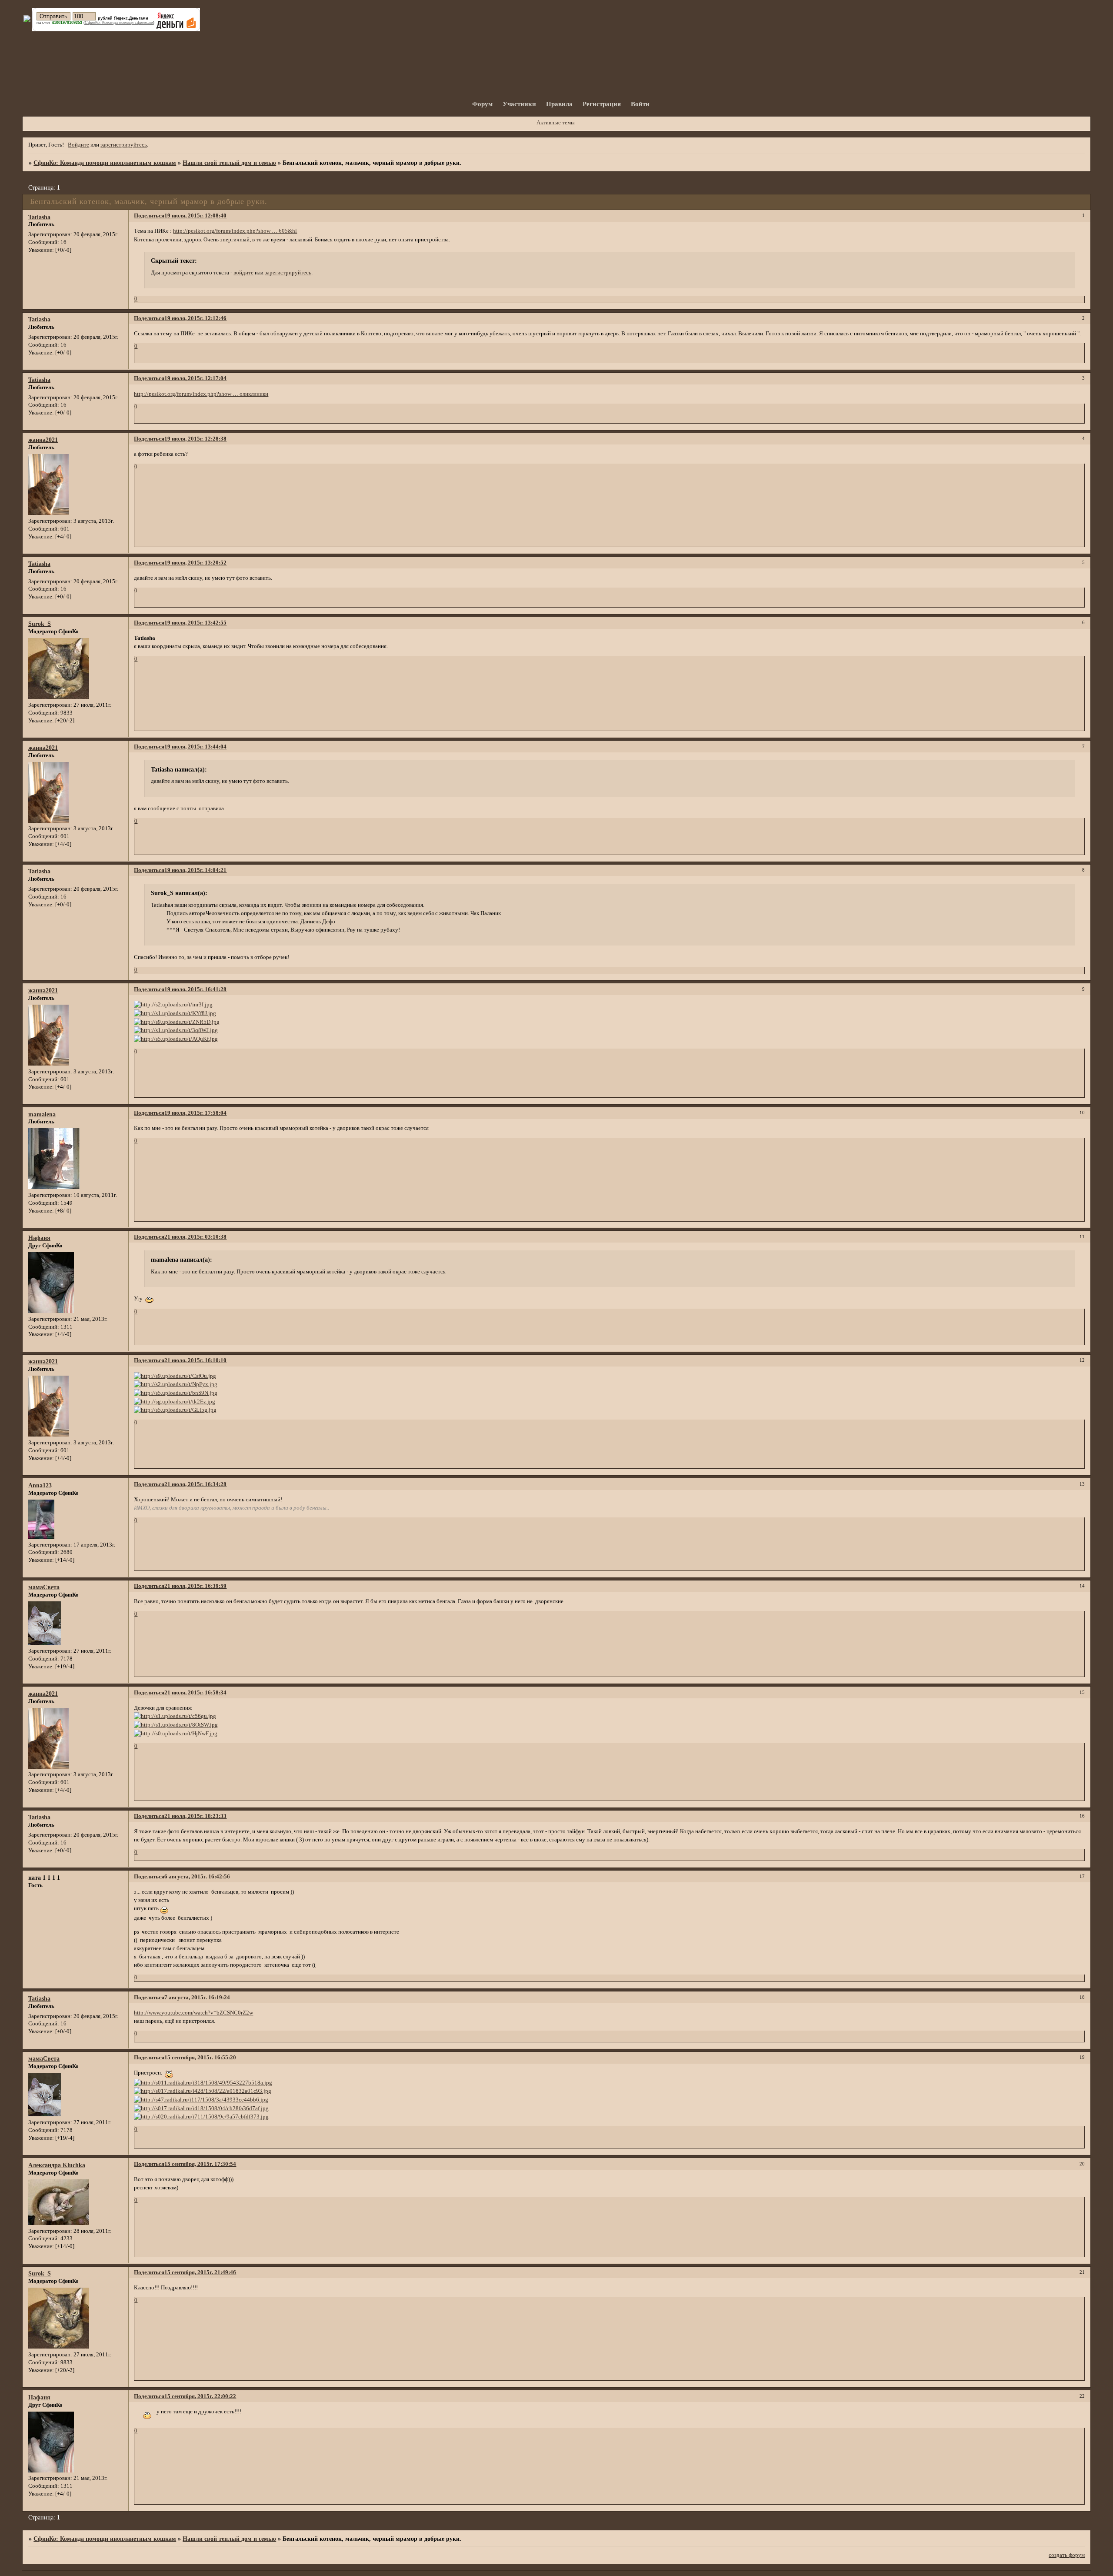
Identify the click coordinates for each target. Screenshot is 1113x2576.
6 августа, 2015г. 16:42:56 (197, 1877)
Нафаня (39, 1238)
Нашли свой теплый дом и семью (229, 163)
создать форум (1067, 2555)
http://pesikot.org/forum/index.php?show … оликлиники (201, 394)
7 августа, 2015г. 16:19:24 (197, 1998)
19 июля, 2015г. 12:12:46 (195, 318)
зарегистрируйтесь (124, 145)
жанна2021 (43, 440)
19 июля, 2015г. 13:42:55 (195, 623)
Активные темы (556, 123)
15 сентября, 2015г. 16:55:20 (200, 2058)
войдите (243, 273)
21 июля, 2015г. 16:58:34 (195, 1693)
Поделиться (149, 216)
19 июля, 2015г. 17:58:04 (195, 1113)
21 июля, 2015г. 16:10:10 (195, 1360)
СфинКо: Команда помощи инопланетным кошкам (105, 163)
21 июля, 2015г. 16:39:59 (195, 1586)
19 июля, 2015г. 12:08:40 (195, 216)
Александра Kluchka (57, 2165)
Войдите (78, 145)
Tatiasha (39, 217)
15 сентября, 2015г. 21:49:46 (200, 2272)
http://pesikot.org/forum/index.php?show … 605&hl (235, 231)
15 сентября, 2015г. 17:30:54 (200, 2164)
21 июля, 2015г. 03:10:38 (195, 1237)
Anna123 (40, 1485)
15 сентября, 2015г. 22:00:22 (200, 2396)
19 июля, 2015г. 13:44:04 (195, 747)
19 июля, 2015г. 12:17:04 (195, 378)
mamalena (42, 1114)
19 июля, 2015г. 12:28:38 (195, 439)
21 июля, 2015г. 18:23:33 (195, 1816)
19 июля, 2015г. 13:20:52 (195, 563)
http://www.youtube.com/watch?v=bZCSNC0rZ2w (193, 2013)
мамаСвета (44, 1587)
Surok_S (40, 624)
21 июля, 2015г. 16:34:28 (195, 1484)
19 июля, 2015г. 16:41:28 (195, 989)
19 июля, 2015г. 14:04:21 (195, 870)
